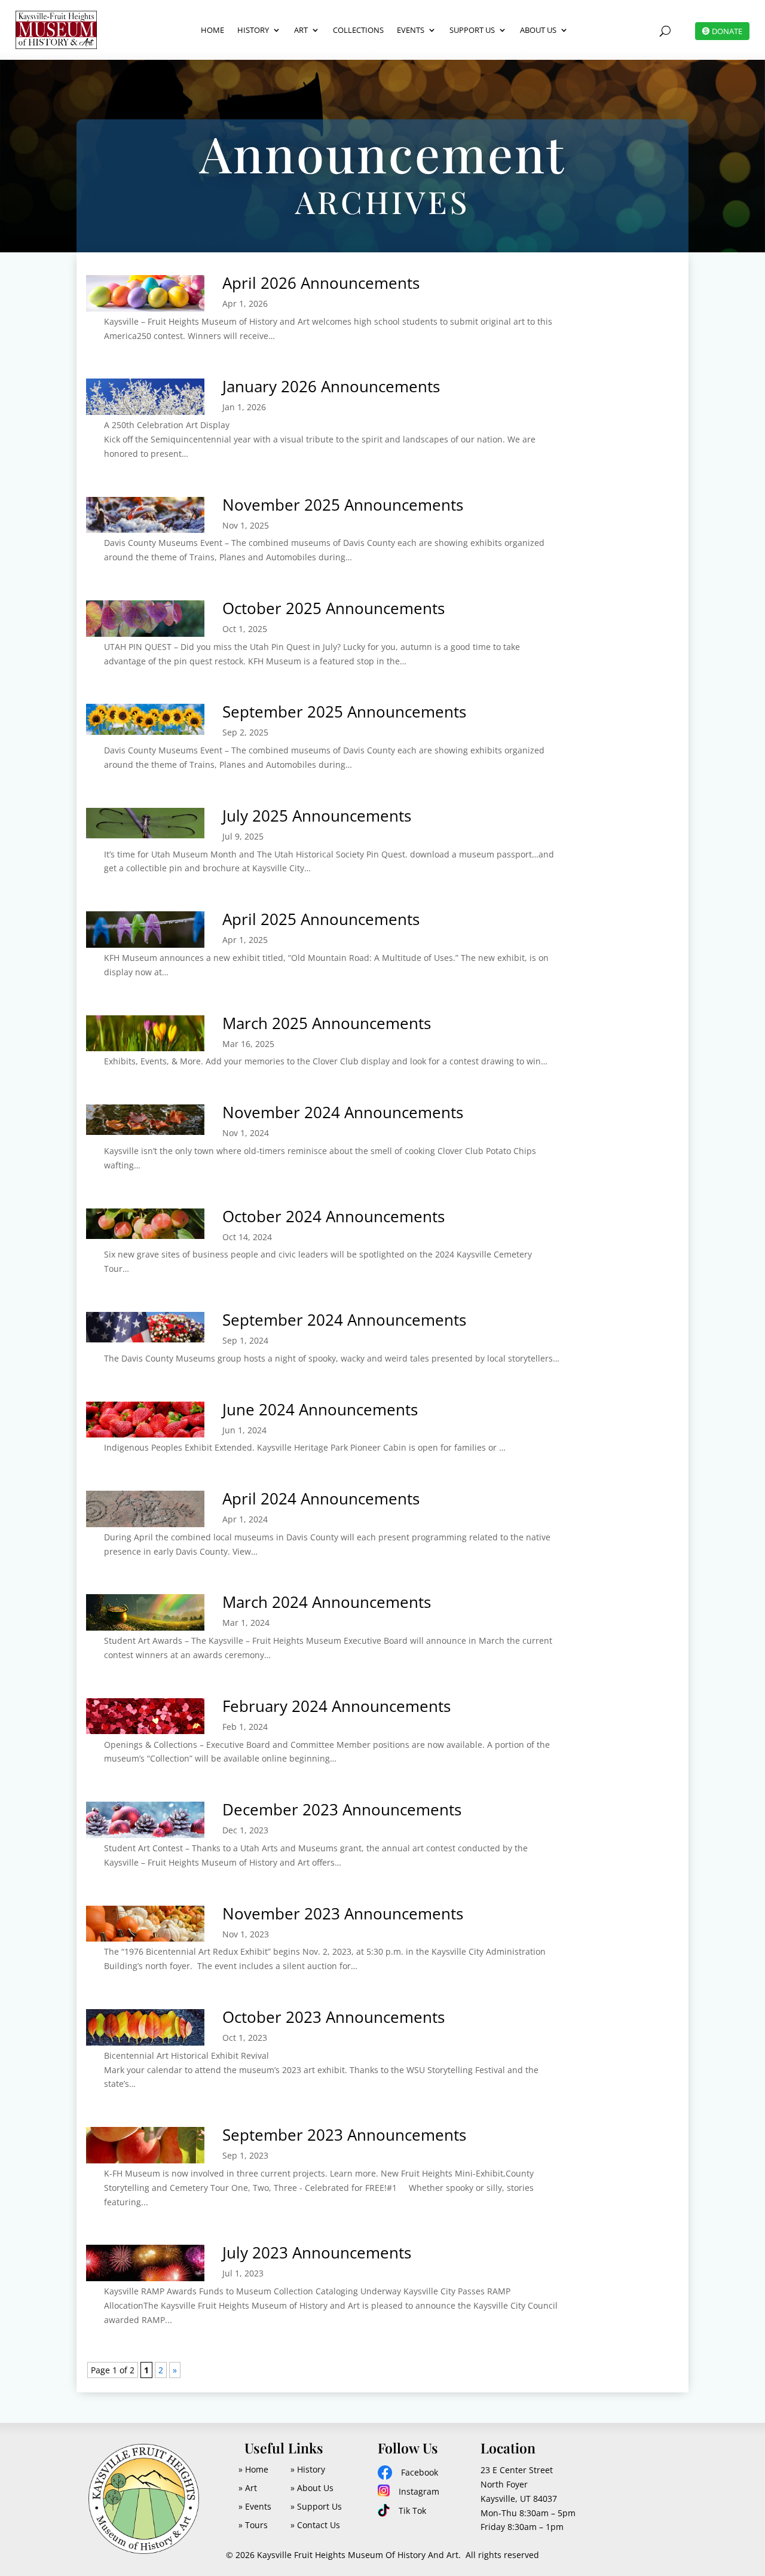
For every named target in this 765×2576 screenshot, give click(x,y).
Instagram (419, 2491)
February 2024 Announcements (336, 1706)
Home (212, 30)
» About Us (312, 2488)
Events (411, 30)
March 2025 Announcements (327, 1023)
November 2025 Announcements (343, 505)
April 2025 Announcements (321, 919)
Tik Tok (412, 2511)
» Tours (253, 2525)
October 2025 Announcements (333, 608)
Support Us (472, 30)
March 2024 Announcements (327, 1602)
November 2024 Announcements (343, 1112)
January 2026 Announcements (331, 386)
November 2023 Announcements (343, 1913)
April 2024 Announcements (321, 1498)
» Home (253, 2469)
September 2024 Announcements (344, 1320)
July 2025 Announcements (317, 816)
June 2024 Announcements (320, 1409)
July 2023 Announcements (317, 2253)
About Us (538, 30)
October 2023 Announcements (333, 2017)
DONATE (727, 31)
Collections (358, 30)
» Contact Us (315, 2525)
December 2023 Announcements (342, 1809)
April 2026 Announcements (321, 283)
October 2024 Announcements (333, 1216)
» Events (255, 2506)
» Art (248, 2488)
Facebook (420, 2472)
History (253, 30)
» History (308, 2469)
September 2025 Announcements (344, 712)
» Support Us (316, 2506)
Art (301, 30)
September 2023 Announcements (344, 2135)
